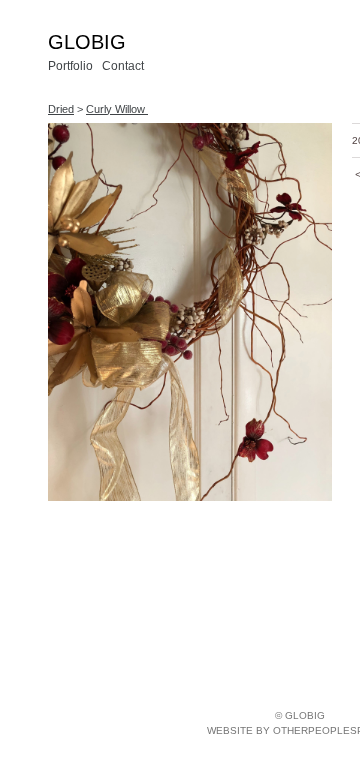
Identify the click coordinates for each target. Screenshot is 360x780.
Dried (61, 109)
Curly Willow (117, 109)
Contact (123, 66)
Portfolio (70, 66)
